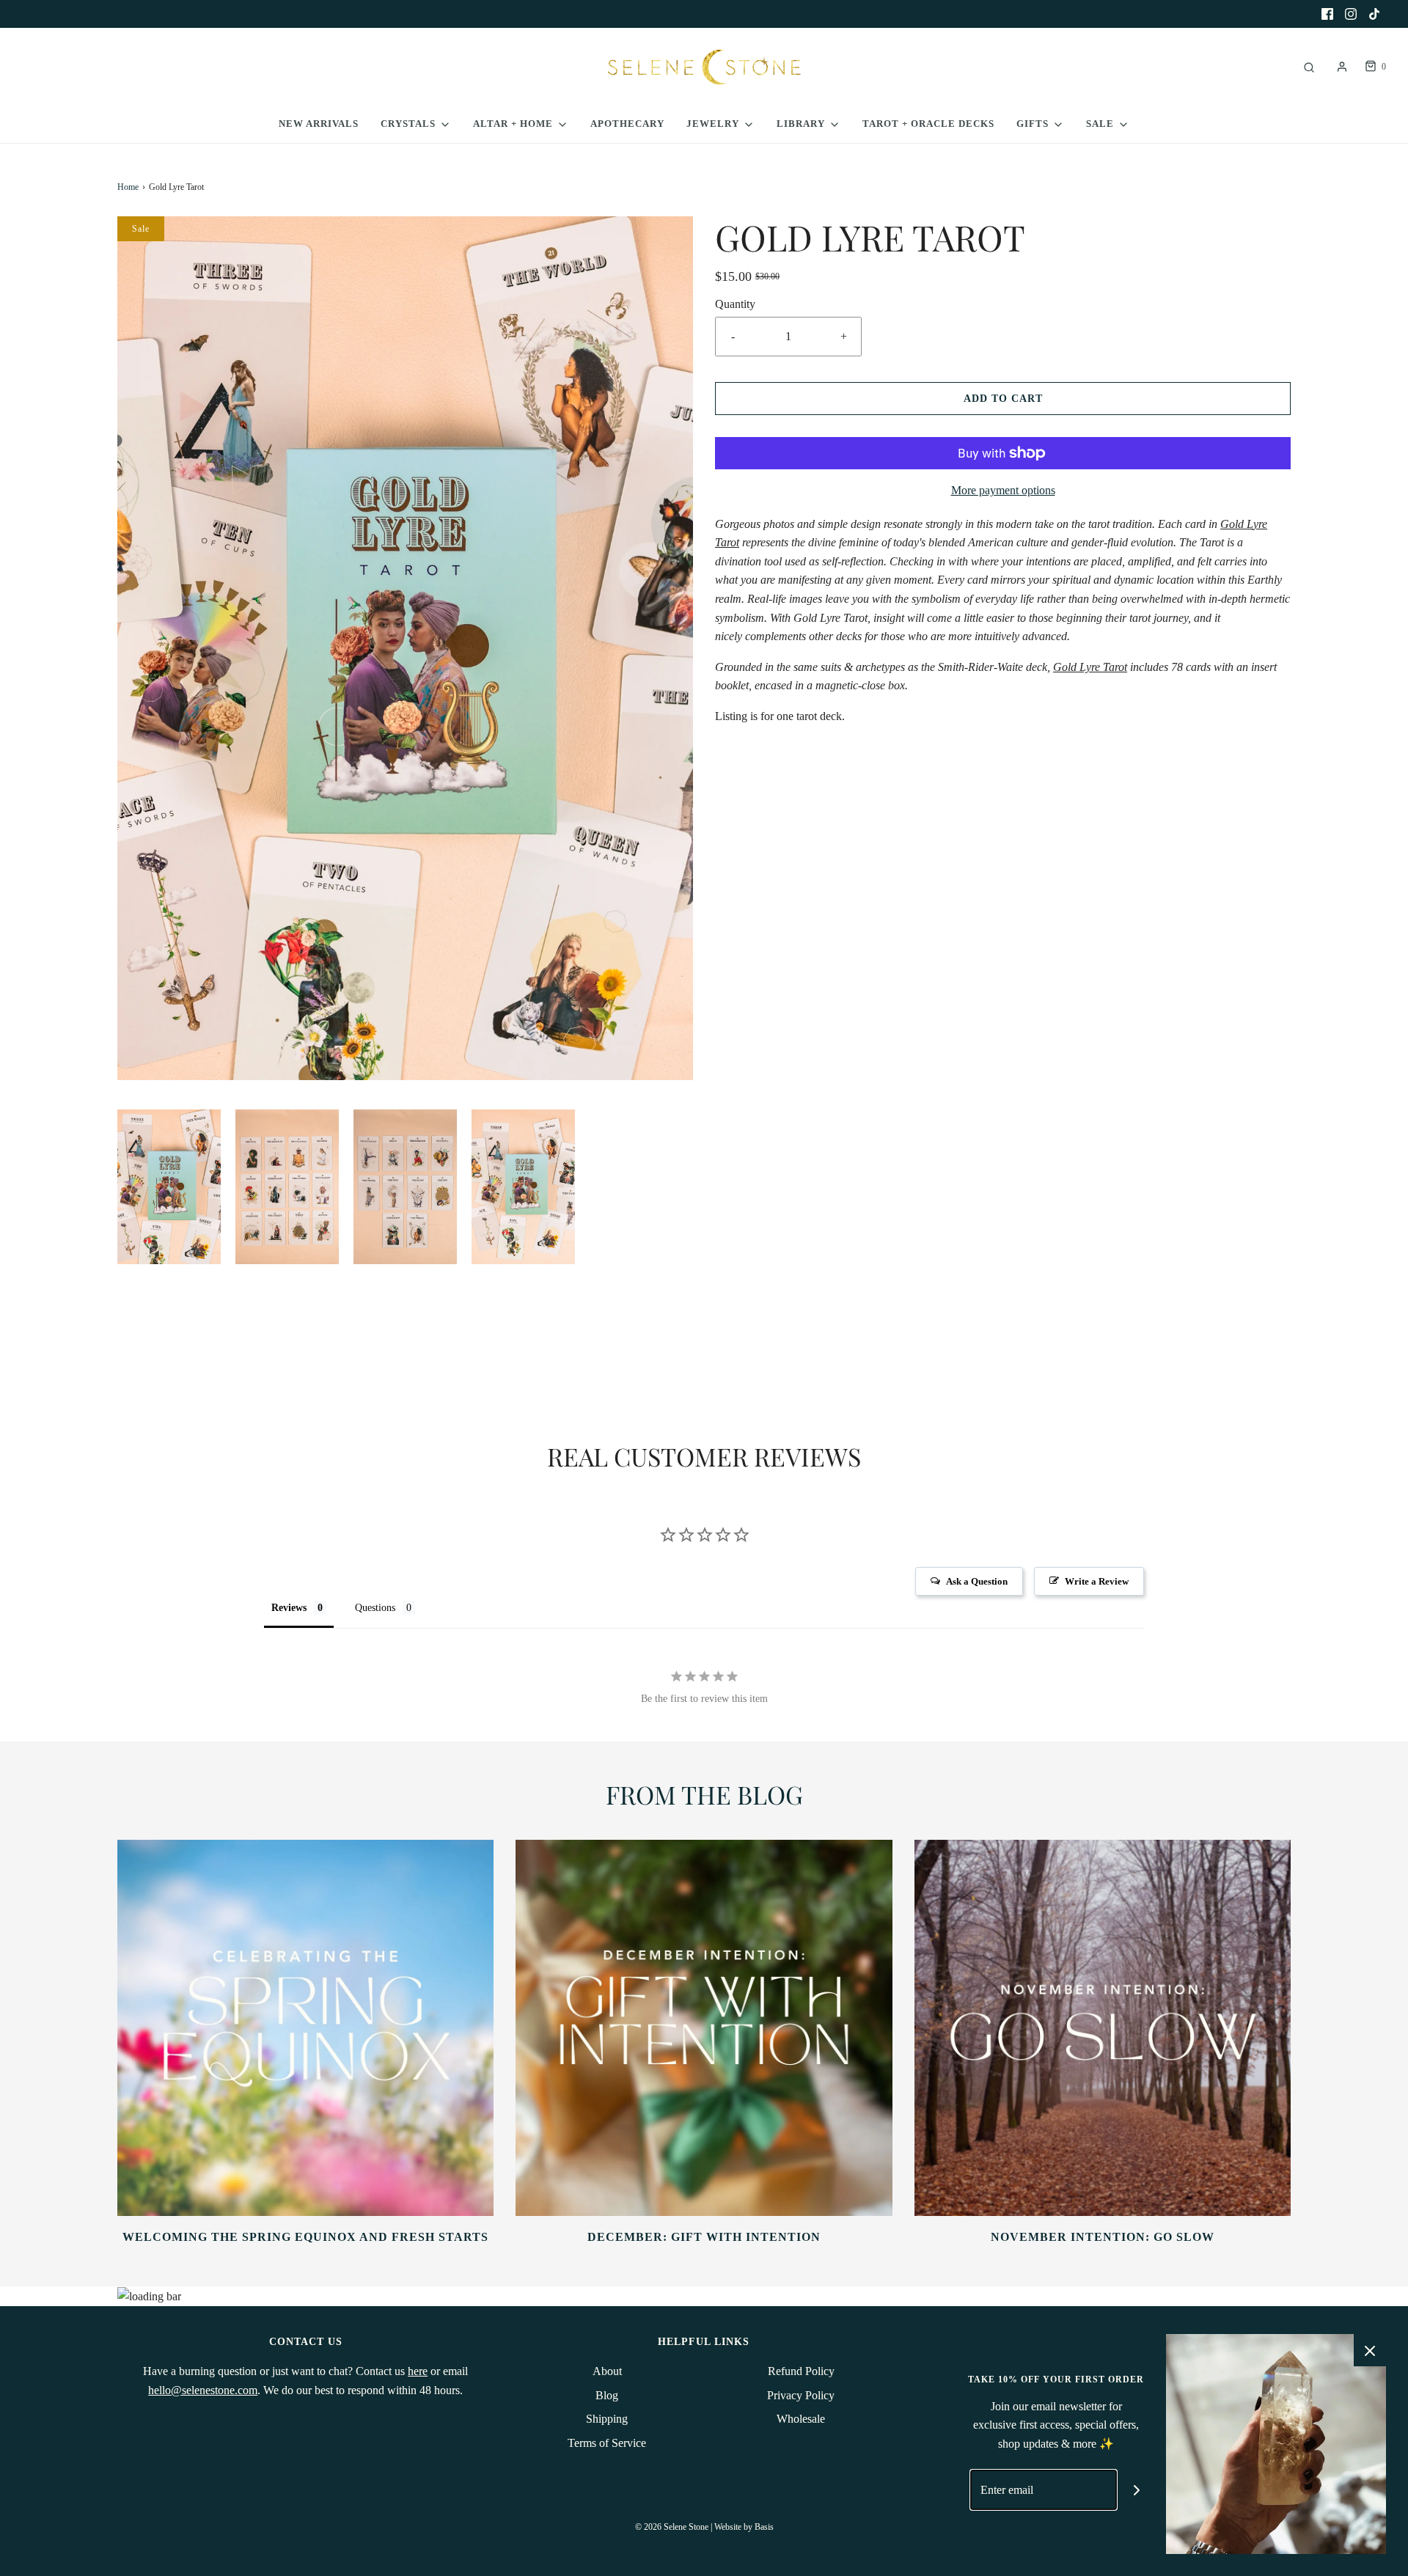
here (418, 2371)
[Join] (1137, 2490)
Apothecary (627, 124)
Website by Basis (744, 2527)
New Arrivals (319, 124)
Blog (607, 2395)
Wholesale (801, 2419)
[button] (169, 1187)
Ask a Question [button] (977, 1581)
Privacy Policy (801, 2395)
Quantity (735, 304)
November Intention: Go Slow (1103, 2237)
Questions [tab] (375, 1608)
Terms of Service (607, 2443)
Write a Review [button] (1097, 1581)
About (607, 2371)
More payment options (1003, 490)
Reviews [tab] (289, 1608)
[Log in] (1342, 67)
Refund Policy (801, 2371)
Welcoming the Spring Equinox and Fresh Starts (305, 2237)
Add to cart (1003, 399)
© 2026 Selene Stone (672, 2527)
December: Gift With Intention (704, 2237)
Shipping (607, 2419)
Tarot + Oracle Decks (928, 124)
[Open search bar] (1309, 67)
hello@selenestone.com (203, 2390)
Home (128, 187)
